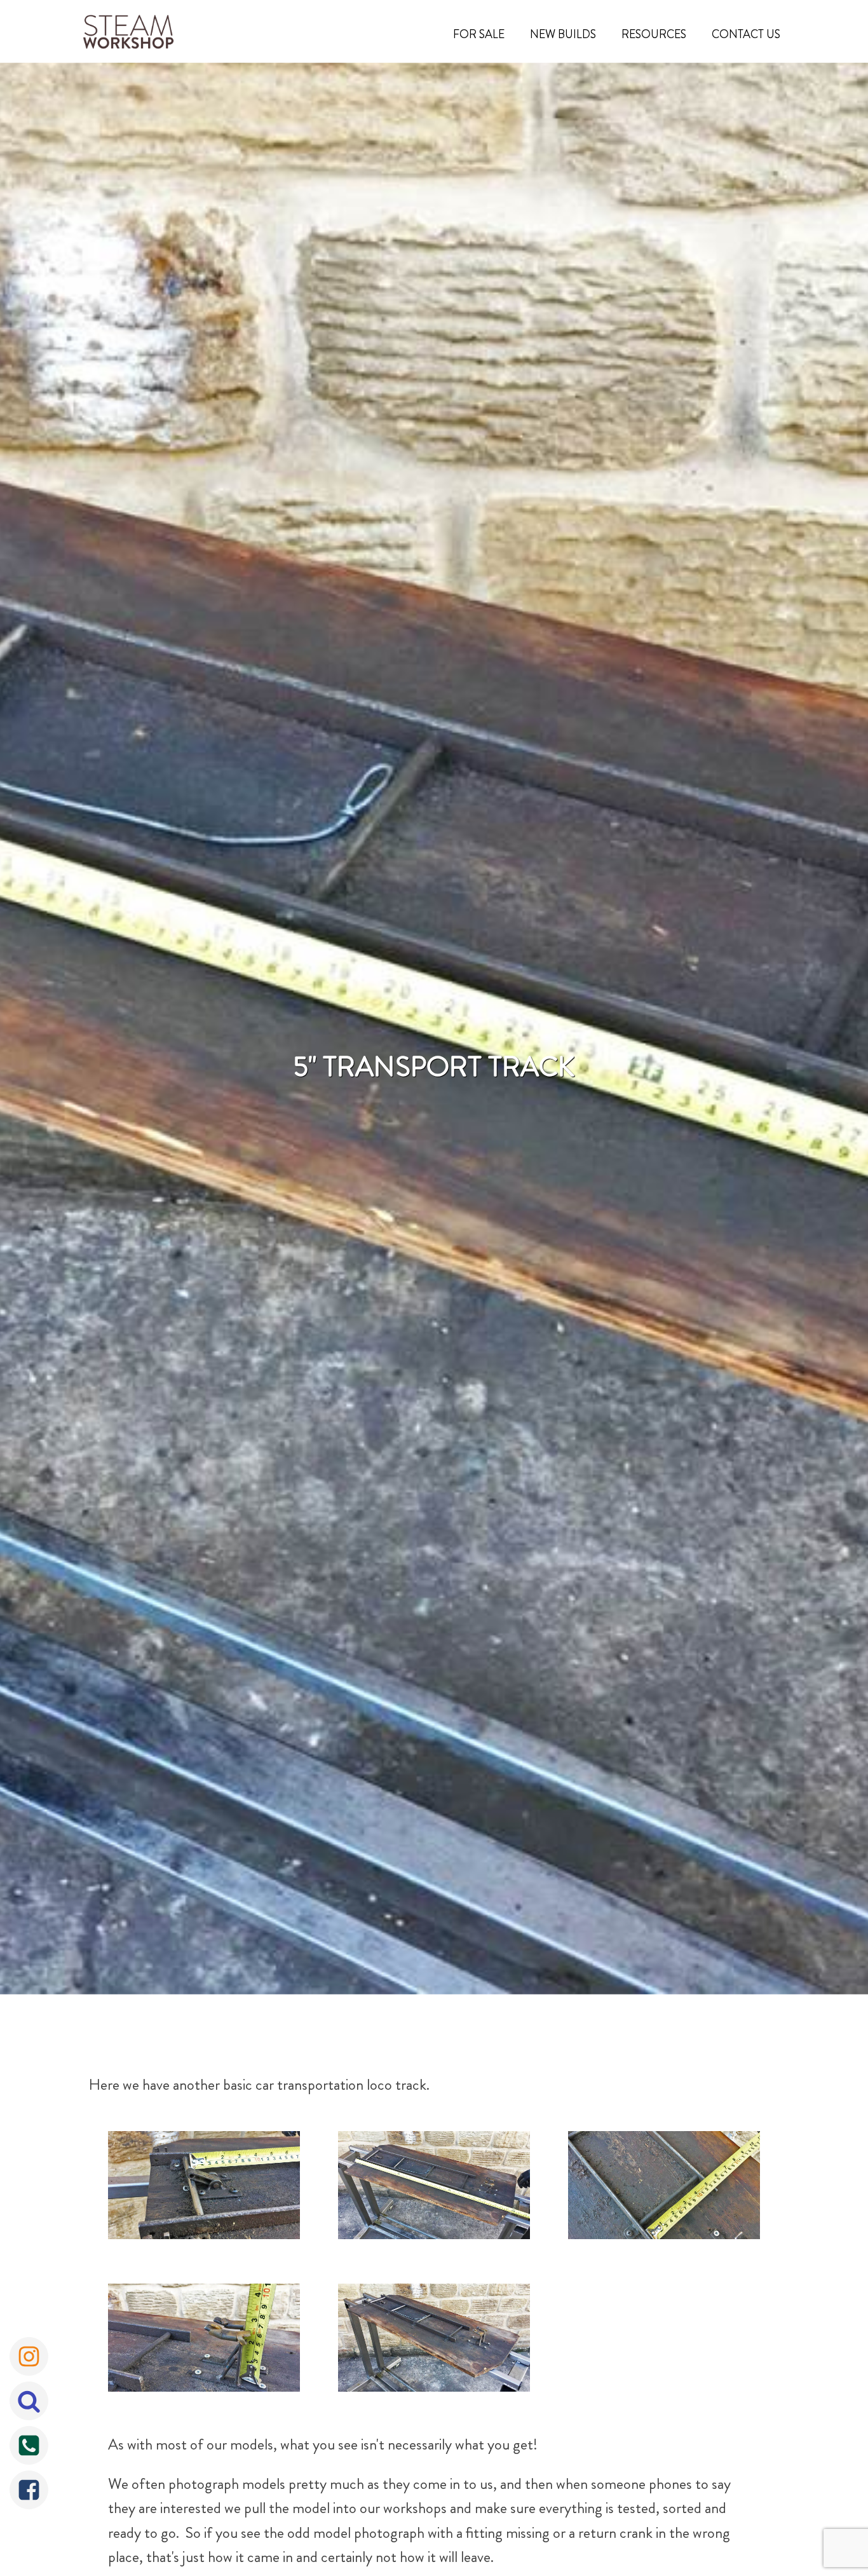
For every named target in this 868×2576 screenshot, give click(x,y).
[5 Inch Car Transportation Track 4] (204, 2341)
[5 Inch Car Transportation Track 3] (664, 2188)
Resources (654, 34)
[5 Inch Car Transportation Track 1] (204, 2188)
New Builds (563, 34)
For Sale (479, 34)
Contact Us (746, 34)
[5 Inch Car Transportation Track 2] (434, 2188)
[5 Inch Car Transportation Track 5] (434, 2341)
